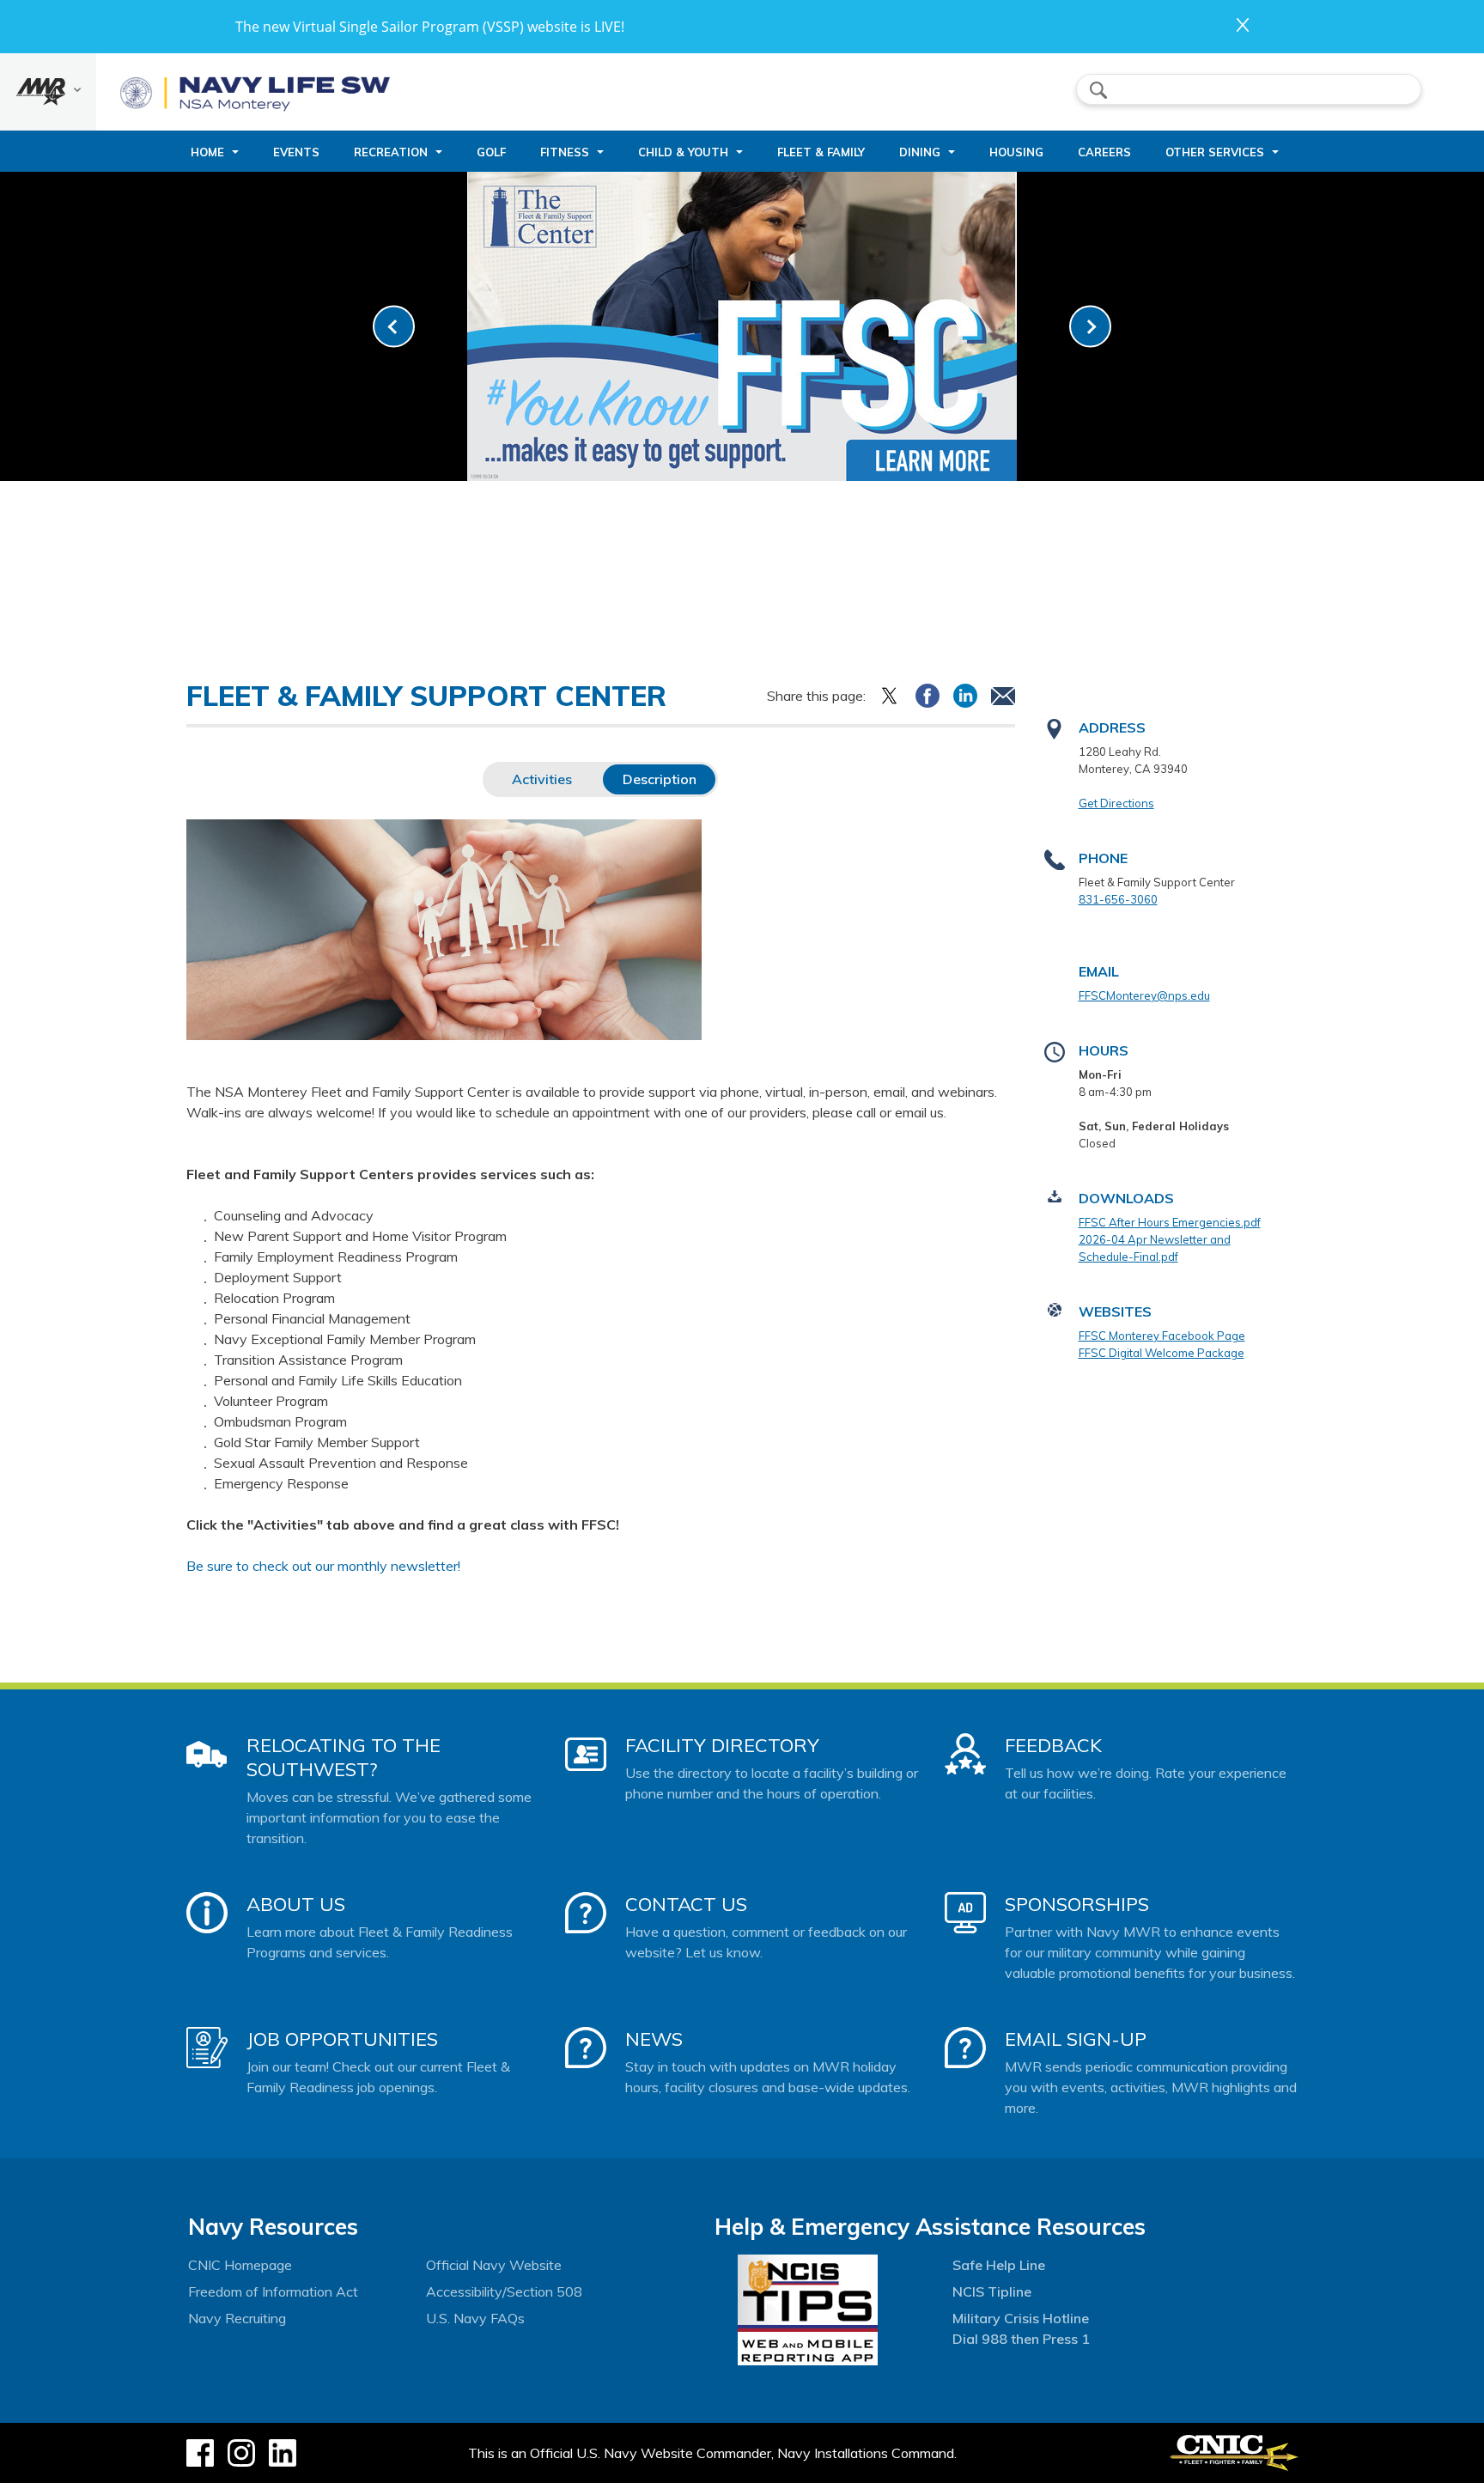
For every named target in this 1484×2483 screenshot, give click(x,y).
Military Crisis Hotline (1021, 2318)
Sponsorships (1077, 1904)
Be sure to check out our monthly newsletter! (323, 1566)
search (1098, 90)
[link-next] (1090, 327)
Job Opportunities (342, 2039)
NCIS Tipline (992, 2291)
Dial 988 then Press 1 (1021, 2339)
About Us (296, 1904)
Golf (491, 152)
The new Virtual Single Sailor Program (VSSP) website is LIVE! (430, 27)
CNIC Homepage (240, 2265)
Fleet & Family (821, 152)
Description (660, 779)
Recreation (391, 152)
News (654, 2039)
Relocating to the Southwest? (344, 1757)
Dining (920, 152)
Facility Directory (722, 1745)
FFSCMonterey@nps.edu (1144, 995)
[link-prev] (394, 327)
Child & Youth (683, 152)
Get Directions (1116, 803)
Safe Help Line (999, 2265)
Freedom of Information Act (273, 2291)
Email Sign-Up (1076, 2039)
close (1243, 25)
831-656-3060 (1118, 899)
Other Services (1215, 152)
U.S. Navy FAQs (475, 2318)
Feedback (1053, 1745)
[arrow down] (48, 92)
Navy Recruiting (237, 2318)
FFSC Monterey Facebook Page (1162, 1336)
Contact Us (686, 1904)
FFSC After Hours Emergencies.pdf (1170, 1222)
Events (296, 152)
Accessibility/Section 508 (504, 2291)
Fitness (565, 152)
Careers (1104, 152)
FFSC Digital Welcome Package (1162, 1353)
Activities (542, 779)
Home (207, 152)
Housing (1016, 152)
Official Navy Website (494, 2265)
